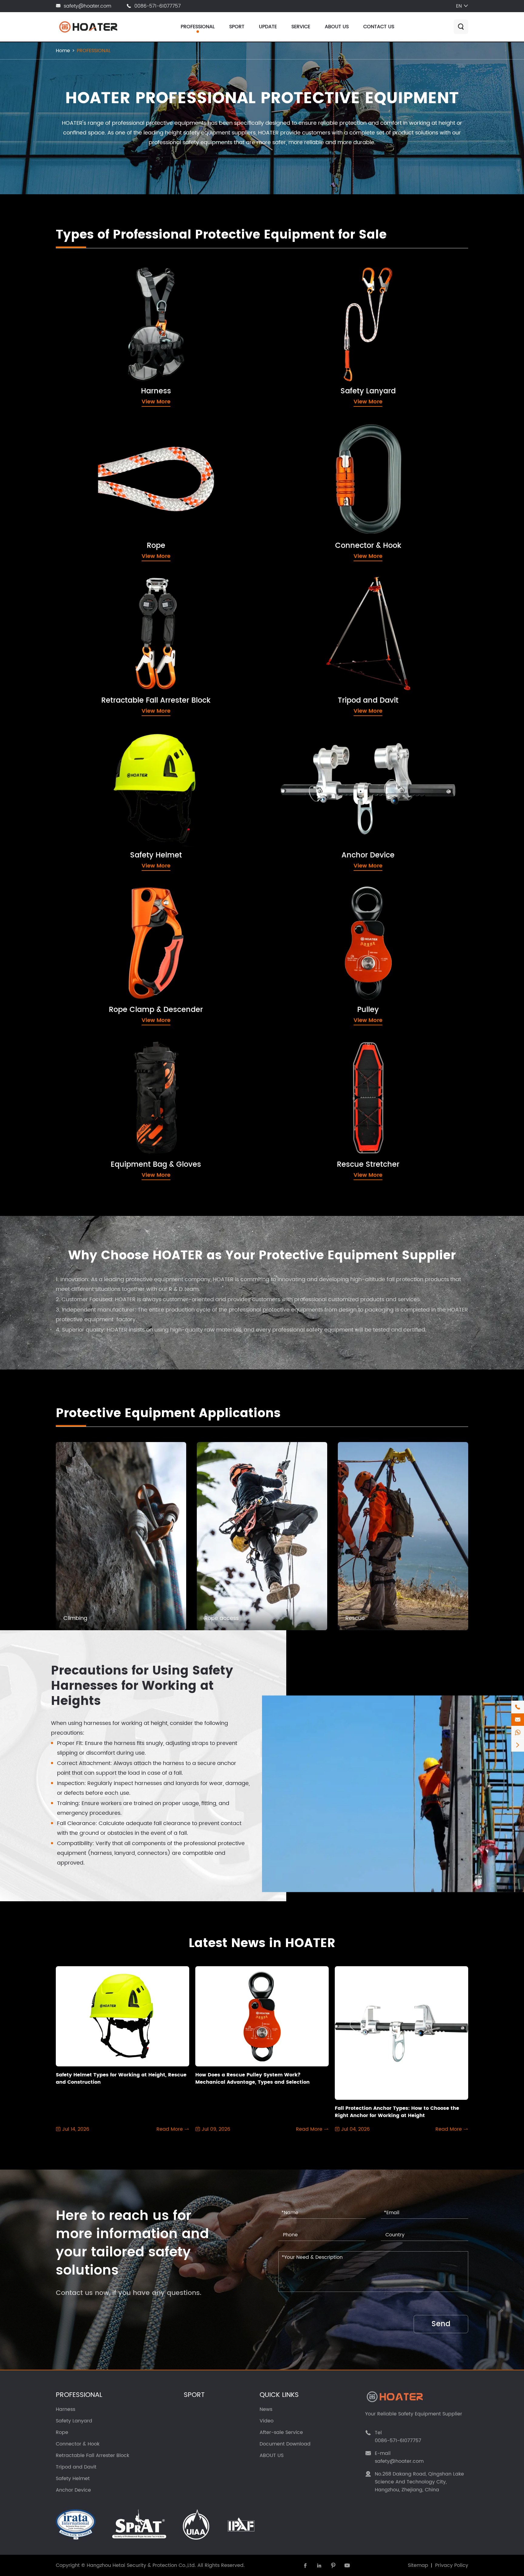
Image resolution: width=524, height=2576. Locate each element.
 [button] (445, 1414)
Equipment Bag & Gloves (110, 1052)
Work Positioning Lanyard (317, 321)
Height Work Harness (99, 310)
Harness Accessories (99, 343)
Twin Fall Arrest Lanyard (315, 299)
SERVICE (301, 27)
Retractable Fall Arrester (104, 608)
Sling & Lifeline (302, 785)
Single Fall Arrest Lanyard (317, 310)
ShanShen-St (301, 1128)
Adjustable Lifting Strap (314, 1139)
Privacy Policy (452, 2565)
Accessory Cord (93, 453)
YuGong (294, 1094)
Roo (77, 1139)
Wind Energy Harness (100, 332)
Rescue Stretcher (308, 1052)
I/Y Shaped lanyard (309, 332)
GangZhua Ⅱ (88, 1162)
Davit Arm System (307, 619)
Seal (77, 1128)
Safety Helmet (91, 743)
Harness (80, 279)
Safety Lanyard (304, 279)
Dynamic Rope (91, 465)
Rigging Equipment (309, 774)
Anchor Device (303, 743)
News (266, 2409)
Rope (74, 433)
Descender (86, 940)
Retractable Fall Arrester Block (119, 588)
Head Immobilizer (307, 1072)
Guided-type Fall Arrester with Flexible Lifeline (344, 355)
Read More (173, 2129)
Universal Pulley (304, 940)
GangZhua (86, 1151)
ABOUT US (337, 27)
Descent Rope (90, 487)
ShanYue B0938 (92, 1072)
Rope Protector (91, 498)
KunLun (293, 1106)
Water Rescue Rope (98, 532)
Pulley (288, 898)
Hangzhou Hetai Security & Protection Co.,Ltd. (141, 2565)
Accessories (299, 630)
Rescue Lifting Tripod (311, 608)
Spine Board (300, 1083)
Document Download (285, 2444)
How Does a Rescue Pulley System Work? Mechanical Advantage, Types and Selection (252, 2079)
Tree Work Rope (93, 521)
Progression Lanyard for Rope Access (333, 343)
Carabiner (297, 453)
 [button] (462, 1414)
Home (63, 51)
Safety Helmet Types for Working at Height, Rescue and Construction (121, 2079)
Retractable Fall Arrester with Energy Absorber (133, 619)
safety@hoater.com (87, 6)
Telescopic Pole (304, 808)
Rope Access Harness (100, 321)
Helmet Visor (88, 774)
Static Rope (87, 509)
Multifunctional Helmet (101, 763)
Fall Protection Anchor (312, 763)
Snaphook (297, 465)
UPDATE (268, 27)
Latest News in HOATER (262, 1943)
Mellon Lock (299, 476)
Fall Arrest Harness (96, 299)
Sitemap (418, 2565)
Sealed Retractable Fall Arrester (114, 630)
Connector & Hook (310, 433)
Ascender (84, 917)
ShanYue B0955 (92, 1083)
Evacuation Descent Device (108, 641)
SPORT (237, 27)
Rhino (79, 1094)
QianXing (84, 1117)
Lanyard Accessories (311, 366)
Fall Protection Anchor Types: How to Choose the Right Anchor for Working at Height (397, 2112)
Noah (79, 1106)
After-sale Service (281, 2432)
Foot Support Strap (309, 1151)
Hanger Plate (301, 796)
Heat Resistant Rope (98, 476)
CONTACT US (379, 27)
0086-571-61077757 (158, 6)
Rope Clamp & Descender (112, 898)
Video (267, 2421)
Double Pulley (301, 917)
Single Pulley (300, 929)
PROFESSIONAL (198, 27)
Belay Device (89, 929)
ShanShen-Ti (301, 1117)
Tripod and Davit (307, 588)
